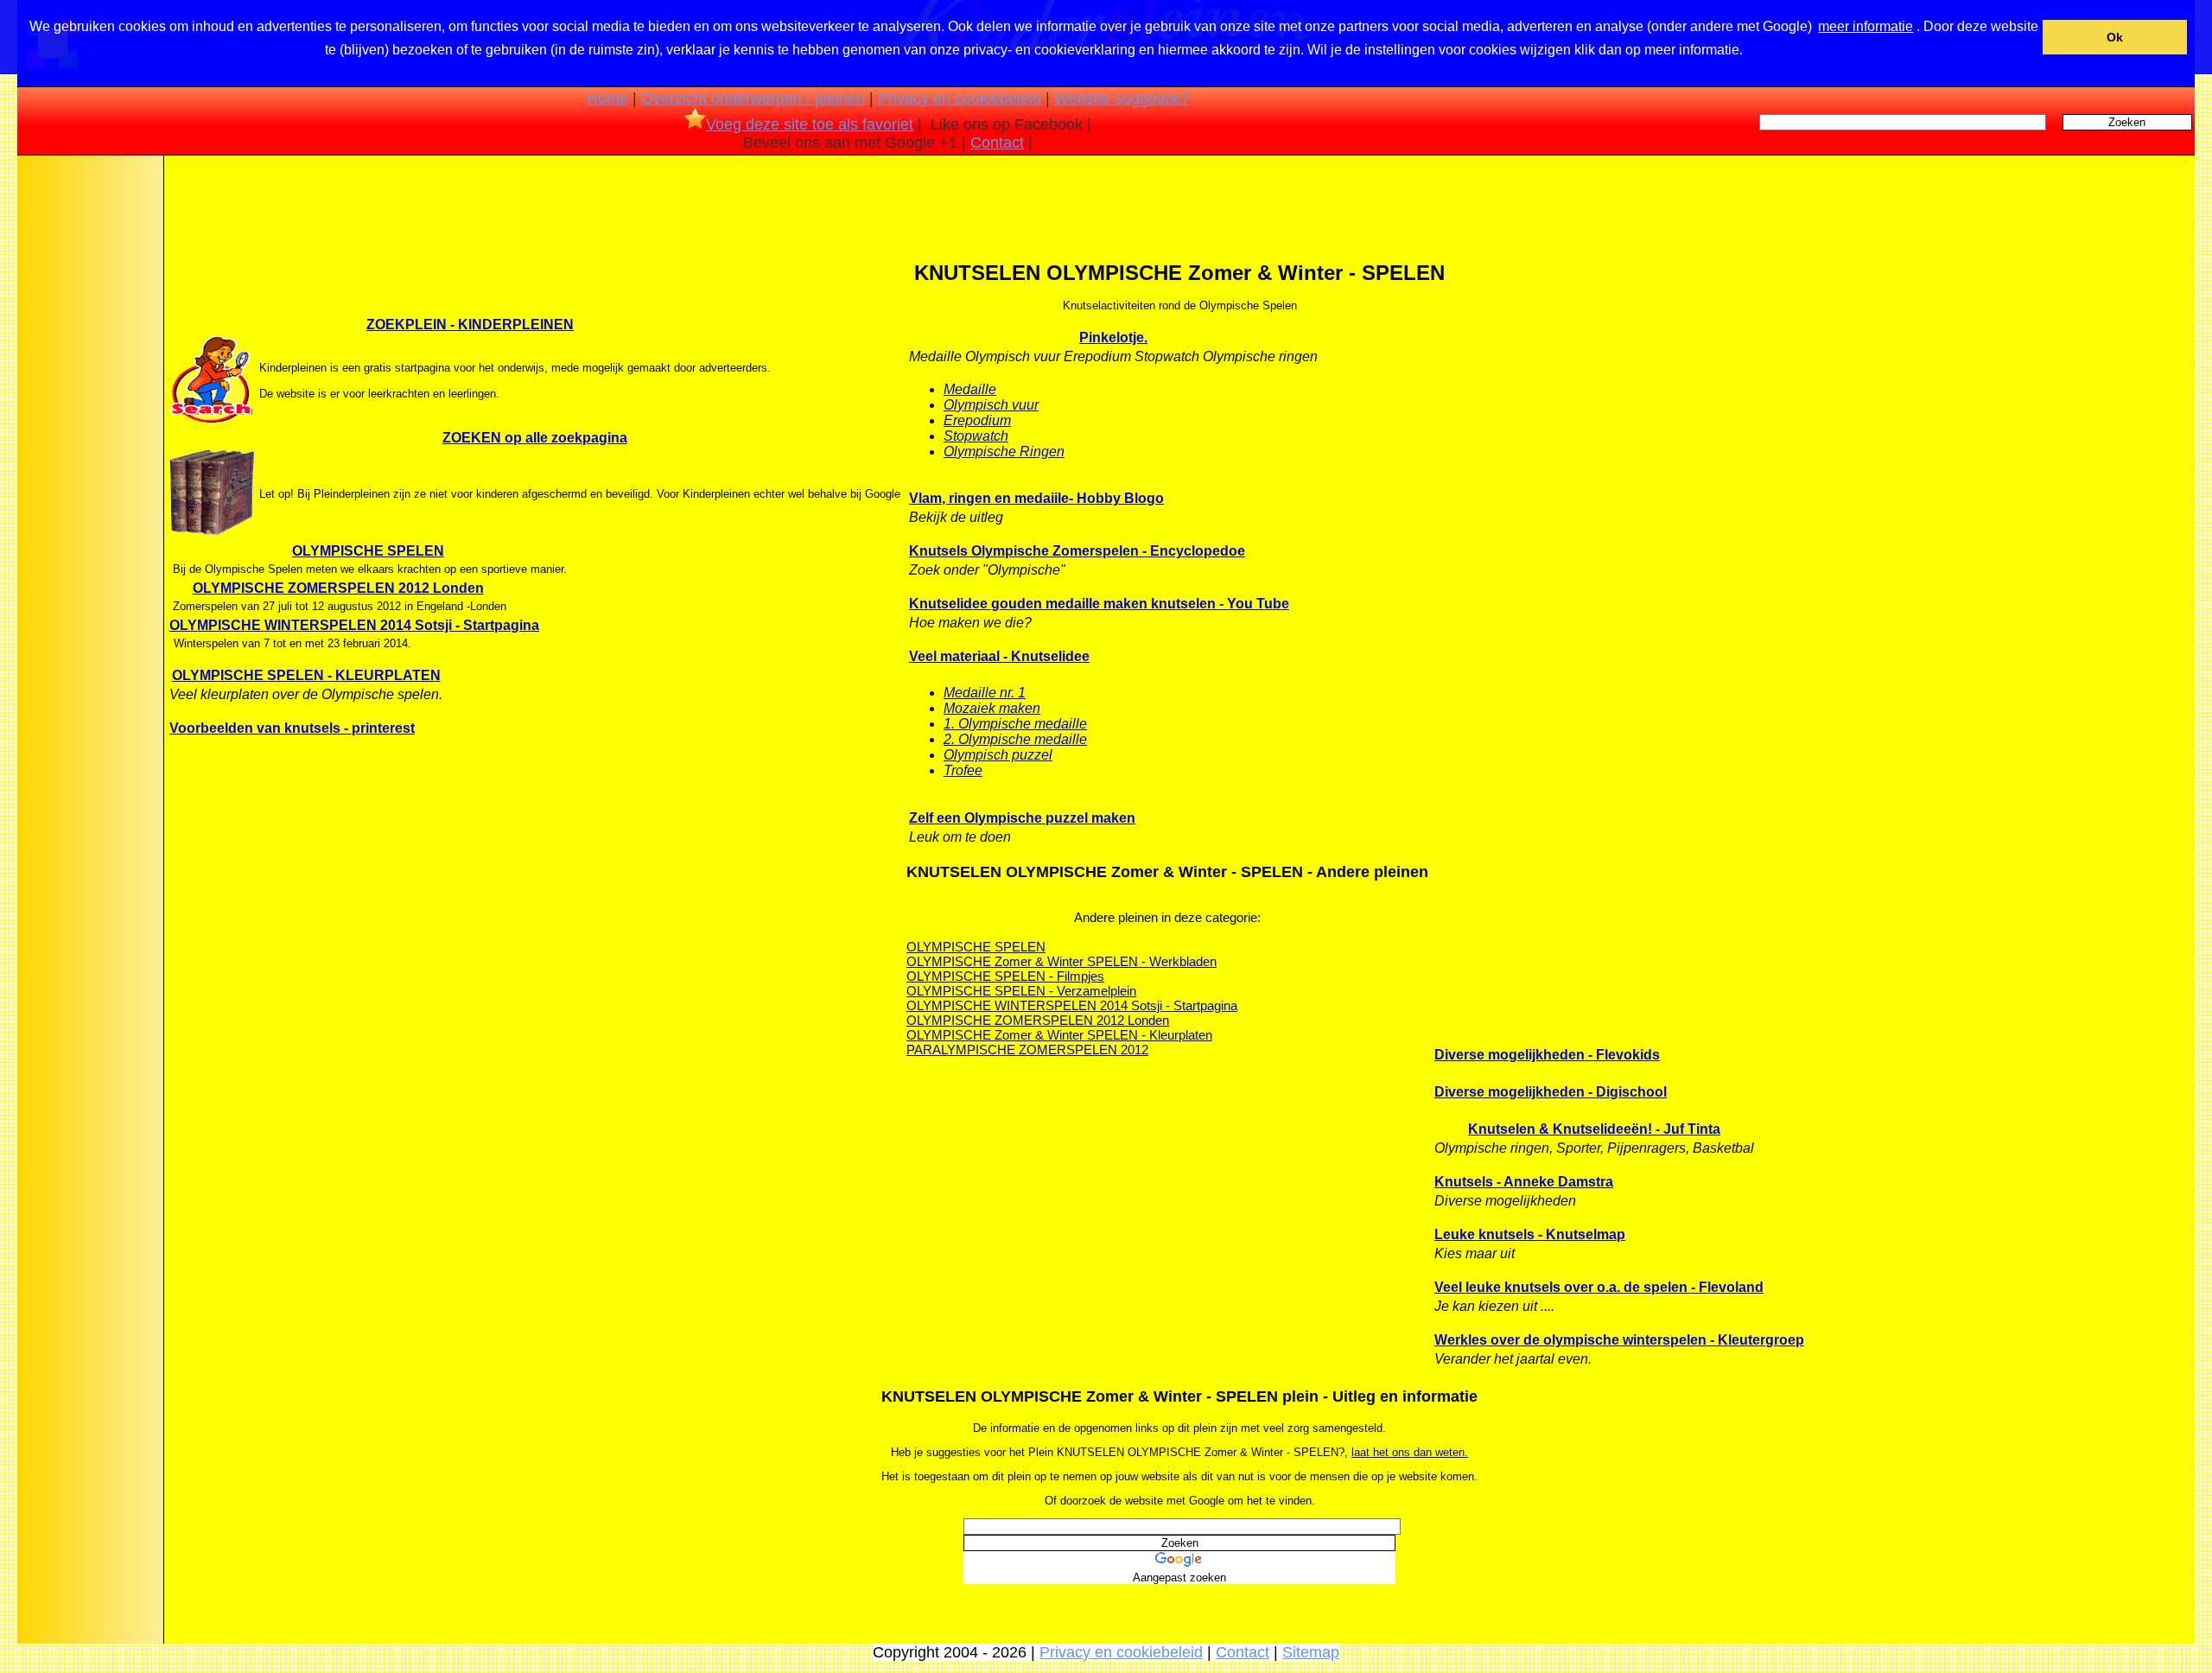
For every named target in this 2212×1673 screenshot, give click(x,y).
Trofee (963, 770)
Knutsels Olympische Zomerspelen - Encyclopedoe (1077, 551)
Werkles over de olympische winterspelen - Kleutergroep (1619, 1340)
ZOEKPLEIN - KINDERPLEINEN (470, 324)
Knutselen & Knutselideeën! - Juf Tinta (1594, 1129)
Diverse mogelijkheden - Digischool (1551, 1092)
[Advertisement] (89, 431)
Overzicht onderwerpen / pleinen (753, 99)
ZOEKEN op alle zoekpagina (535, 438)
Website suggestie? (1122, 99)
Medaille (970, 389)
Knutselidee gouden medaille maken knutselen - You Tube (1099, 604)
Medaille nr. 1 (985, 693)
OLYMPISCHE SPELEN (368, 551)
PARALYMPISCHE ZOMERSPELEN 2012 (1027, 1050)
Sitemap (1311, 1652)
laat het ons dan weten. (1410, 1452)
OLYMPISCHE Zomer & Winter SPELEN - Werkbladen (1062, 961)
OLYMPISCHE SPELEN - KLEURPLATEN (306, 675)
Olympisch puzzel (998, 755)
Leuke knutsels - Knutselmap (1530, 1234)
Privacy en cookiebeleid (960, 99)
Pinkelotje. (1113, 337)
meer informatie (1866, 26)
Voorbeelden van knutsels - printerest (292, 728)
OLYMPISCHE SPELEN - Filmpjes (1005, 976)
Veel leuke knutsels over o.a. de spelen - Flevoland (1599, 1287)
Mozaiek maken (992, 708)
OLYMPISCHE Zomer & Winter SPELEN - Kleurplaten (1059, 1035)
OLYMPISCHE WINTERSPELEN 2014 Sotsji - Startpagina (354, 625)
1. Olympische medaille (1015, 724)
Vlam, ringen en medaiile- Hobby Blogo (1036, 498)
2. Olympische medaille (1015, 739)
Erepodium (977, 420)
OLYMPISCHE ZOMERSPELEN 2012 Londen (338, 588)
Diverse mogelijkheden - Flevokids (1547, 1055)
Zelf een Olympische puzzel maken (1022, 818)
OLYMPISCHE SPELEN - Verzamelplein (1021, 991)
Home (607, 99)
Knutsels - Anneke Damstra (1524, 1182)
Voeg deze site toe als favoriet (810, 124)
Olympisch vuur (991, 405)
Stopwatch (976, 436)
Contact (997, 143)
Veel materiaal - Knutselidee (999, 656)
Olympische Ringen (1004, 452)
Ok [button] (2115, 37)
